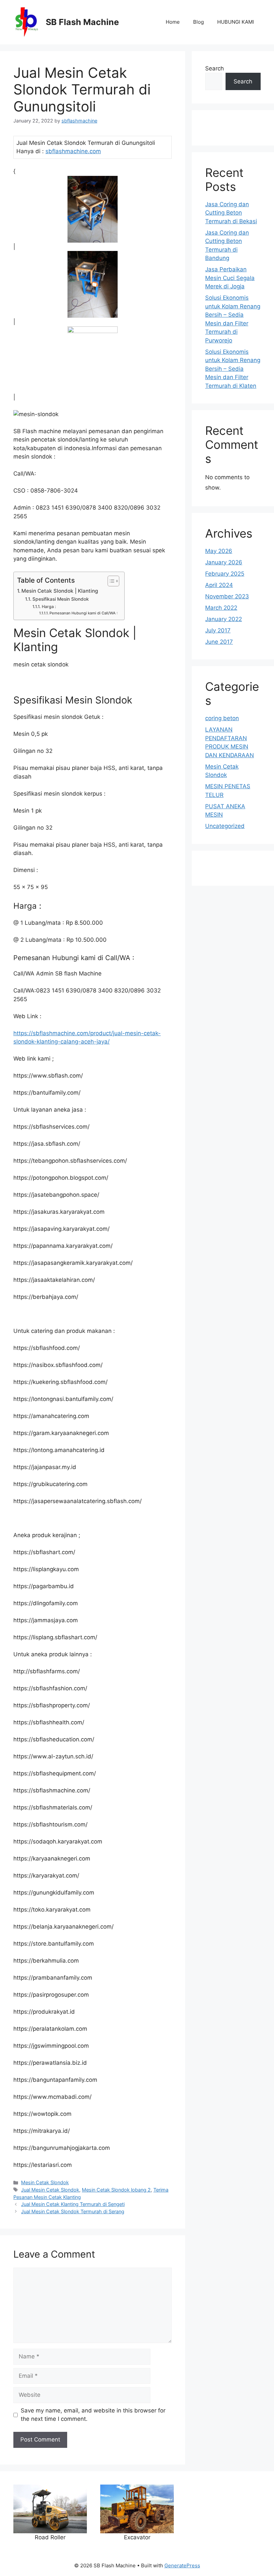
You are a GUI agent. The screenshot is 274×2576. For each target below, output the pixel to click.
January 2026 (224, 562)
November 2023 (227, 596)
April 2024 (219, 585)
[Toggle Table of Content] (110, 581)
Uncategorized (225, 826)
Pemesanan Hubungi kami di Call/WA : (84, 613)
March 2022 (221, 608)
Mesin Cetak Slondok (45, 2182)
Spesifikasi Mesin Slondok (61, 599)
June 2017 (219, 642)
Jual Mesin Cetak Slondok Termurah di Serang (73, 2211)
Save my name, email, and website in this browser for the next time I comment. (93, 2415)
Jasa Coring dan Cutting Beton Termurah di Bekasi (231, 213)
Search (215, 68)
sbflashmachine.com (73, 151)
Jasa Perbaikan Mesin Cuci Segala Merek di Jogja (230, 278)
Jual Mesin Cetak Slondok (50, 2190)
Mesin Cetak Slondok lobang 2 (116, 2190)
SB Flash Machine (82, 22)
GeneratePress (182, 2565)
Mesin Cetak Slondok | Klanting (60, 591)
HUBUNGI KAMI (236, 22)
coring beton (222, 718)
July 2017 (218, 630)
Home (173, 22)
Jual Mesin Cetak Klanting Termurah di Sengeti (73, 2204)
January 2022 (224, 619)
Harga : (49, 607)
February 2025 (225, 574)
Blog (198, 22)
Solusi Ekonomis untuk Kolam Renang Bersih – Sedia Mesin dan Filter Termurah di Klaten (233, 369)
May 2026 (219, 551)
